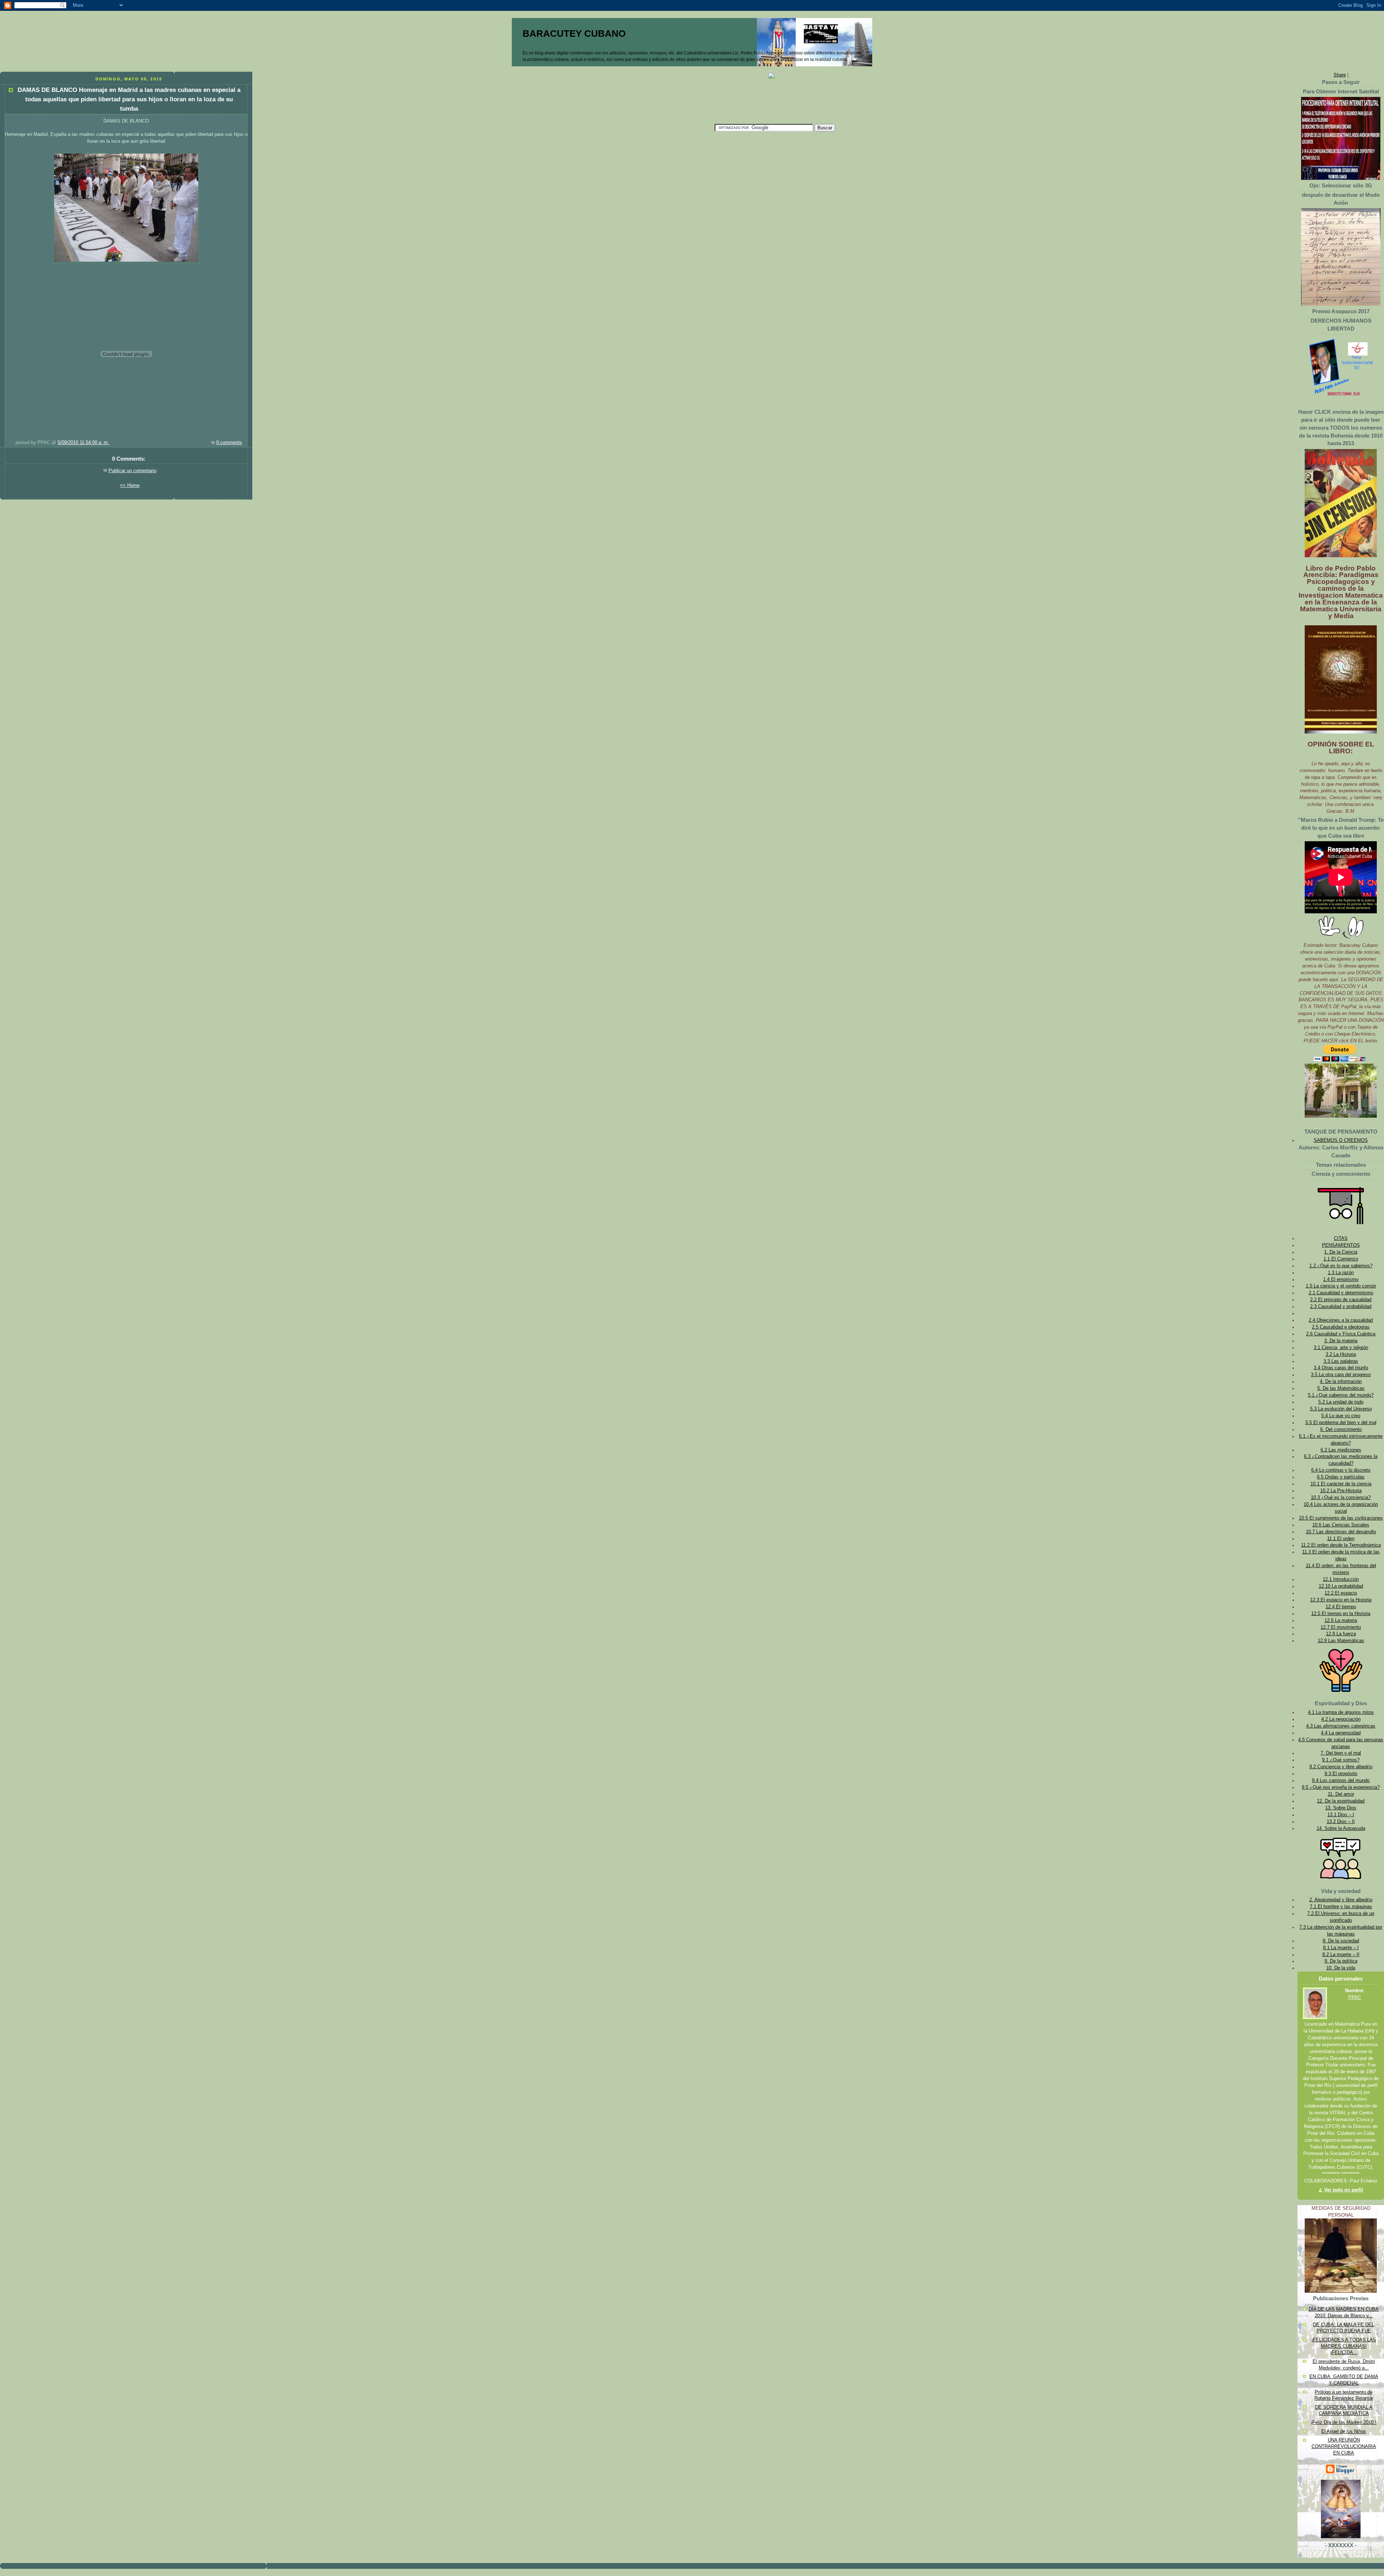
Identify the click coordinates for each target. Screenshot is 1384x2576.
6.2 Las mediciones (1341, 1450)
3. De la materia (1341, 1341)
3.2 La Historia (1341, 1354)
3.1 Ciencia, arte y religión (1341, 1348)
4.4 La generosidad (1341, 1733)
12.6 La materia (1341, 1620)
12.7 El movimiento (1341, 1627)
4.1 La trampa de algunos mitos (1341, 1712)
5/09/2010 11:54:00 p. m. (83, 443)
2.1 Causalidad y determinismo (1341, 1293)
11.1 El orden (1341, 1539)
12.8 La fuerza (1341, 1634)
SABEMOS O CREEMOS (1341, 1140)
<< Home (130, 486)
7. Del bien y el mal (1341, 1753)
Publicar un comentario (132, 471)
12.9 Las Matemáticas (1341, 1641)
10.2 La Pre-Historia (1341, 1491)
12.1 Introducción (1341, 1579)
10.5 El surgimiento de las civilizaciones (1341, 1518)
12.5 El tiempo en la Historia (1341, 1614)
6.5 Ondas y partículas (1341, 1477)
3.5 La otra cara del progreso (1341, 1375)
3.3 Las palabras (1341, 1361)
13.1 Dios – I (1341, 1815)
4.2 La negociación (1341, 1719)
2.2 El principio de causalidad (1341, 1300)
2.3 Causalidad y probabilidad (1341, 1307)
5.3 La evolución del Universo (1341, 1409)
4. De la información (1341, 1382)
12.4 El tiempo (1341, 1607)
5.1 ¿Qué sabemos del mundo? (1341, 1395)
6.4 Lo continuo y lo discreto (1341, 1470)
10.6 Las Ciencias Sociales (1341, 1525)
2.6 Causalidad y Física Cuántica (1341, 1334)
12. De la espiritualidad (1341, 1801)
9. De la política (1341, 1961)
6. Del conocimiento (1341, 1429)
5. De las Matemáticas (1341, 1388)
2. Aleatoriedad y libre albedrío (1341, 1900)
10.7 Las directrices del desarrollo (1341, 1532)
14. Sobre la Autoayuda (1341, 1828)
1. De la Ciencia (1341, 1252)
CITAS (1341, 1238)
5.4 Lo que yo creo (1341, 1416)
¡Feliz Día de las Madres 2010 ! (1344, 2422)
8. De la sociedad (1341, 1941)
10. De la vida (1341, 1968)
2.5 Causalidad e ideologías (1341, 1327)
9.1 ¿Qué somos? (1341, 1760)
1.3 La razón (1341, 1273)
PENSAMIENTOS (1341, 1245)
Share (1340, 75)
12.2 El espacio (1341, 1593)
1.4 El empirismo (1341, 1280)
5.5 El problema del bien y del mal (1341, 1423)
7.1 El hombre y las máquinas (1341, 1907)
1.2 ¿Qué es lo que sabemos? (1341, 1266)
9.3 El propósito (1341, 1774)
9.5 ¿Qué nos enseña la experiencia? (1341, 1787)
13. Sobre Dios (1341, 1808)
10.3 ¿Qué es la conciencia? (1341, 1498)
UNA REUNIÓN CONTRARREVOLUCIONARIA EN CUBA (1344, 2446)
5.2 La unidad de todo (1341, 1402)
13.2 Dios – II (1341, 1822)
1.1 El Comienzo (1341, 1259)
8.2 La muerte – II (1341, 1955)
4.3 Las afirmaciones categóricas (1341, 1726)
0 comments (229, 443)
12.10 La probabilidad (1341, 1586)
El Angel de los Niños (1344, 2431)
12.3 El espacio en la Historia (1341, 1600)
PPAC (1355, 1998)
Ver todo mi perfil (1344, 2190)
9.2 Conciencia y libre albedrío (1341, 1767)
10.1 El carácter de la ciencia (1341, 1484)
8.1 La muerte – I (1341, 1948)
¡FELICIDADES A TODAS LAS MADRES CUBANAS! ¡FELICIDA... (1344, 2346)
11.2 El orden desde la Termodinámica (1341, 1545)
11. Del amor (1341, 1794)
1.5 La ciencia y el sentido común (1341, 1286)
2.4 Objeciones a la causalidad (1341, 1320)
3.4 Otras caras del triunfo (1341, 1368)
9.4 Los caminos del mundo (1341, 1781)
